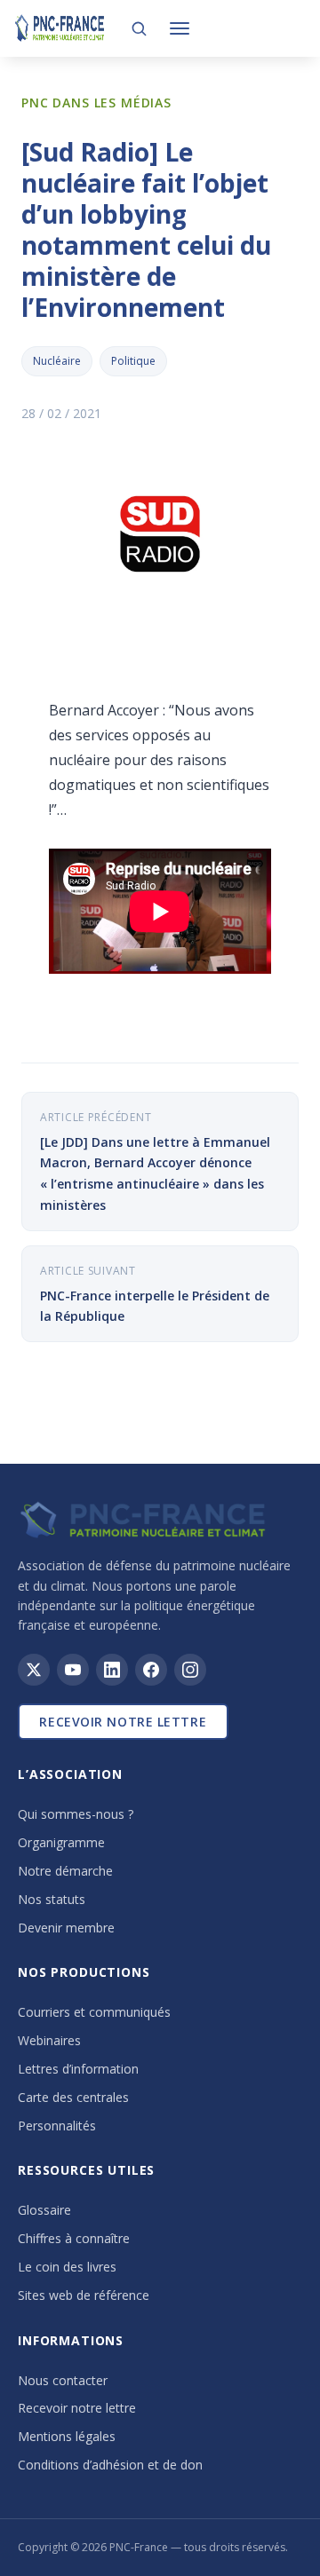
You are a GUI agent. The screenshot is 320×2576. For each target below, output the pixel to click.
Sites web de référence (84, 2295)
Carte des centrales (73, 2097)
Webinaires (49, 2040)
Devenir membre (66, 1928)
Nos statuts (52, 1899)
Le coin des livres (67, 2267)
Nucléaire (57, 361)
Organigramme (61, 1842)
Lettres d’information (78, 2069)
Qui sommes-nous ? (76, 1814)
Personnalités (57, 2126)
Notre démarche (65, 1871)
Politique (133, 361)
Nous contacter (63, 2380)
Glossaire (44, 2210)
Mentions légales (67, 2436)
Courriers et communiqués (94, 2012)
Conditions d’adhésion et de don (110, 2465)
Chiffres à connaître (74, 2238)
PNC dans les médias (96, 103)
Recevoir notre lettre (123, 1722)
